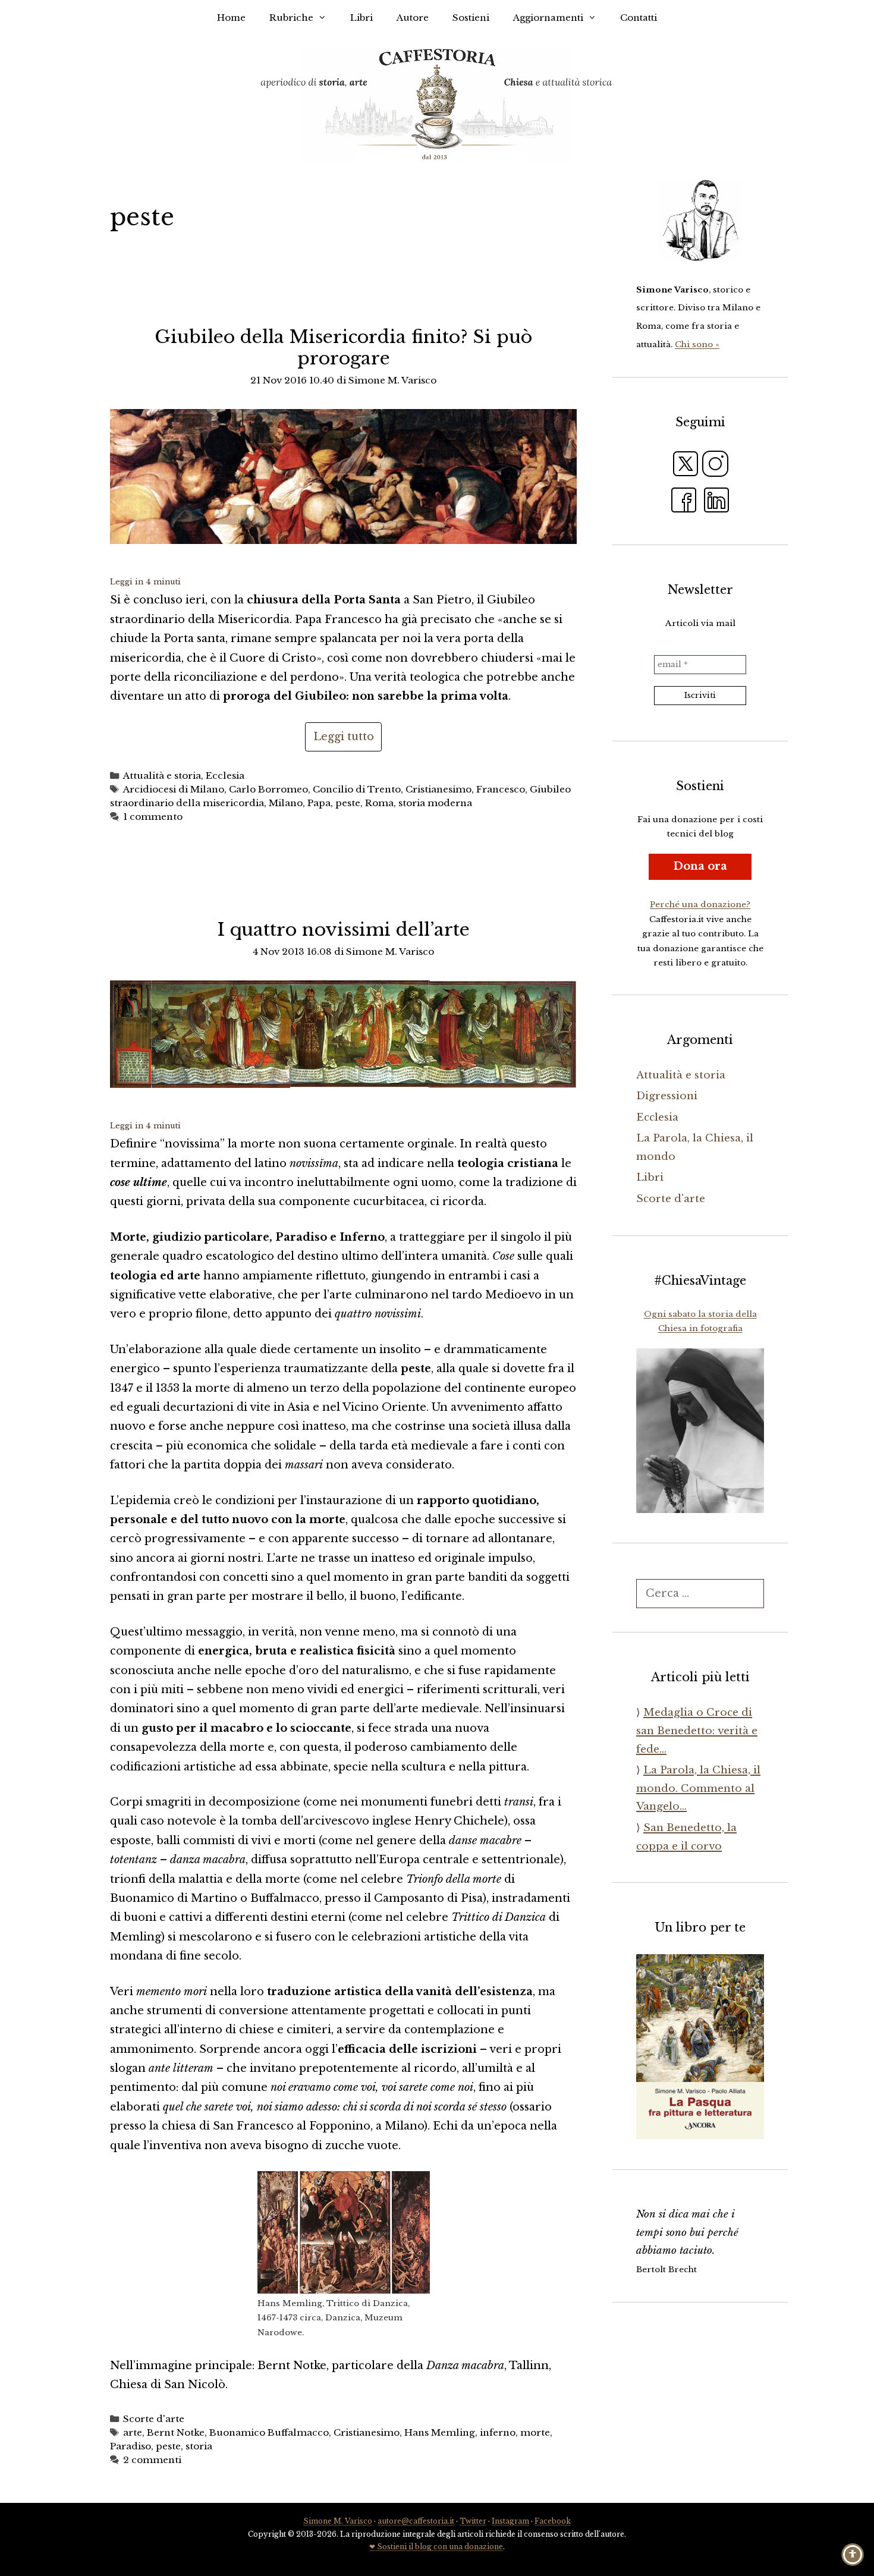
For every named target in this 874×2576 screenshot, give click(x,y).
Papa (319, 803)
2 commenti (152, 2460)
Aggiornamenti (548, 18)
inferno (498, 2432)
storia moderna (435, 803)
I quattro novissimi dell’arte (344, 930)
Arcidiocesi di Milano (174, 789)
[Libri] (700, 221)
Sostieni (471, 18)
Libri (361, 18)
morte (535, 2432)
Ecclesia (225, 776)
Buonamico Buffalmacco (269, 2432)
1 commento (153, 817)
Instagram (510, 2521)
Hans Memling (440, 2432)
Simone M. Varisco (338, 2521)
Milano (286, 803)
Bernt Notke (176, 2432)
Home (231, 18)
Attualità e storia (162, 776)
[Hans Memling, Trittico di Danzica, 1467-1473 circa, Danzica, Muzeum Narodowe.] (344, 2232)
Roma (379, 803)
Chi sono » (697, 345)
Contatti (639, 18)
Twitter (473, 2521)
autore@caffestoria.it (416, 2521)
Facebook (553, 2521)
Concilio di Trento (357, 789)
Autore (413, 18)
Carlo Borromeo (268, 789)
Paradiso (131, 2446)
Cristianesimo (438, 789)
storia (199, 2446)
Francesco (501, 789)
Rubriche (291, 18)
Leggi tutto (344, 737)
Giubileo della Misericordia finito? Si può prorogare (343, 347)
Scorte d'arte (154, 2419)
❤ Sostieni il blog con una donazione (436, 2547)
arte (133, 2432)
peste (348, 803)
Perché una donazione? (700, 905)
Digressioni (667, 1096)
